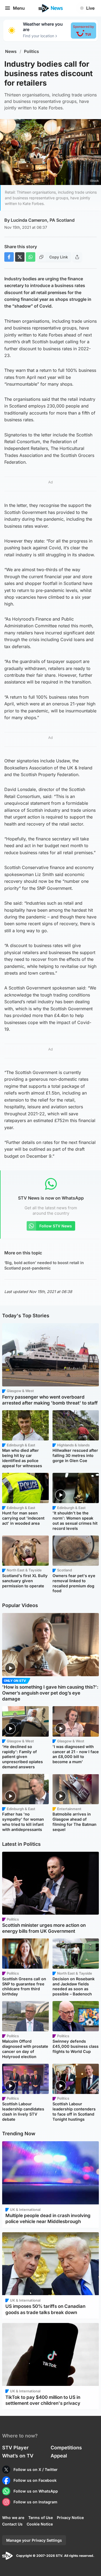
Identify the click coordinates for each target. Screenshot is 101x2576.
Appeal (59, 2456)
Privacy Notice (70, 2518)
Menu (19, 8)
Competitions (66, 2448)
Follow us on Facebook (35, 2480)
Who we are (13, 2518)
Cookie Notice (40, 2524)
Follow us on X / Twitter (36, 2469)
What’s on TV (18, 2456)
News (11, 51)
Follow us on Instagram (35, 2502)
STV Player (15, 2448)
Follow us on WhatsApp (36, 2491)
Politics (32, 51)
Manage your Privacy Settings (34, 2540)
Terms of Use (41, 2518)
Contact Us (12, 2524)
